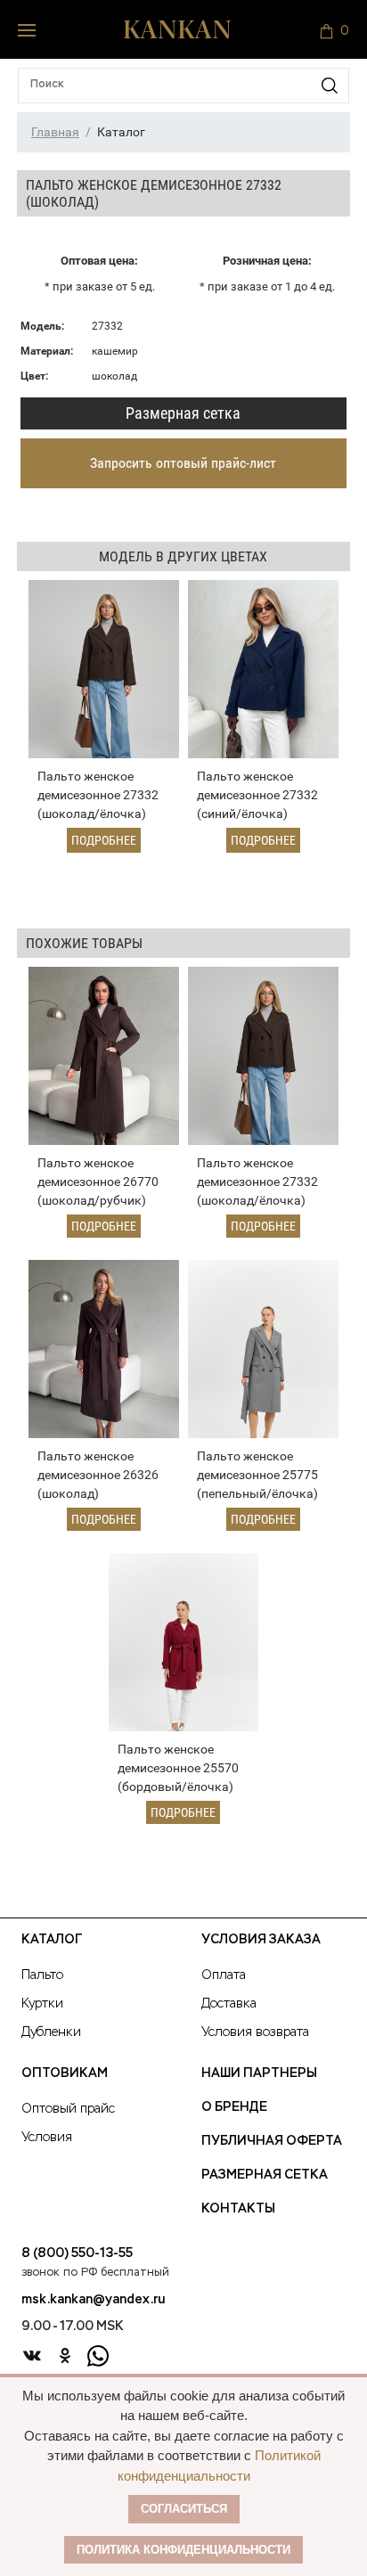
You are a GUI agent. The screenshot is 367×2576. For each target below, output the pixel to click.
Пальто (42, 1975)
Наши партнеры (259, 2073)
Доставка (229, 2004)
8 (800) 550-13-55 (77, 2253)
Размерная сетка (183, 413)
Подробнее (104, 840)
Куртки (42, 2004)
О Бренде (234, 2107)
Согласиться (184, 2509)
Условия (47, 2138)
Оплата (224, 1975)
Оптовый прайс (68, 2109)
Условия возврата (255, 2032)
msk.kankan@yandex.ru (93, 2300)
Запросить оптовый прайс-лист (183, 463)
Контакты (238, 2209)
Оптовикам (65, 2073)
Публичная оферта (272, 2141)
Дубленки (51, 2032)
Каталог (52, 1940)
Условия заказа (261, 1940)
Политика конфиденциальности (183, 2550)
